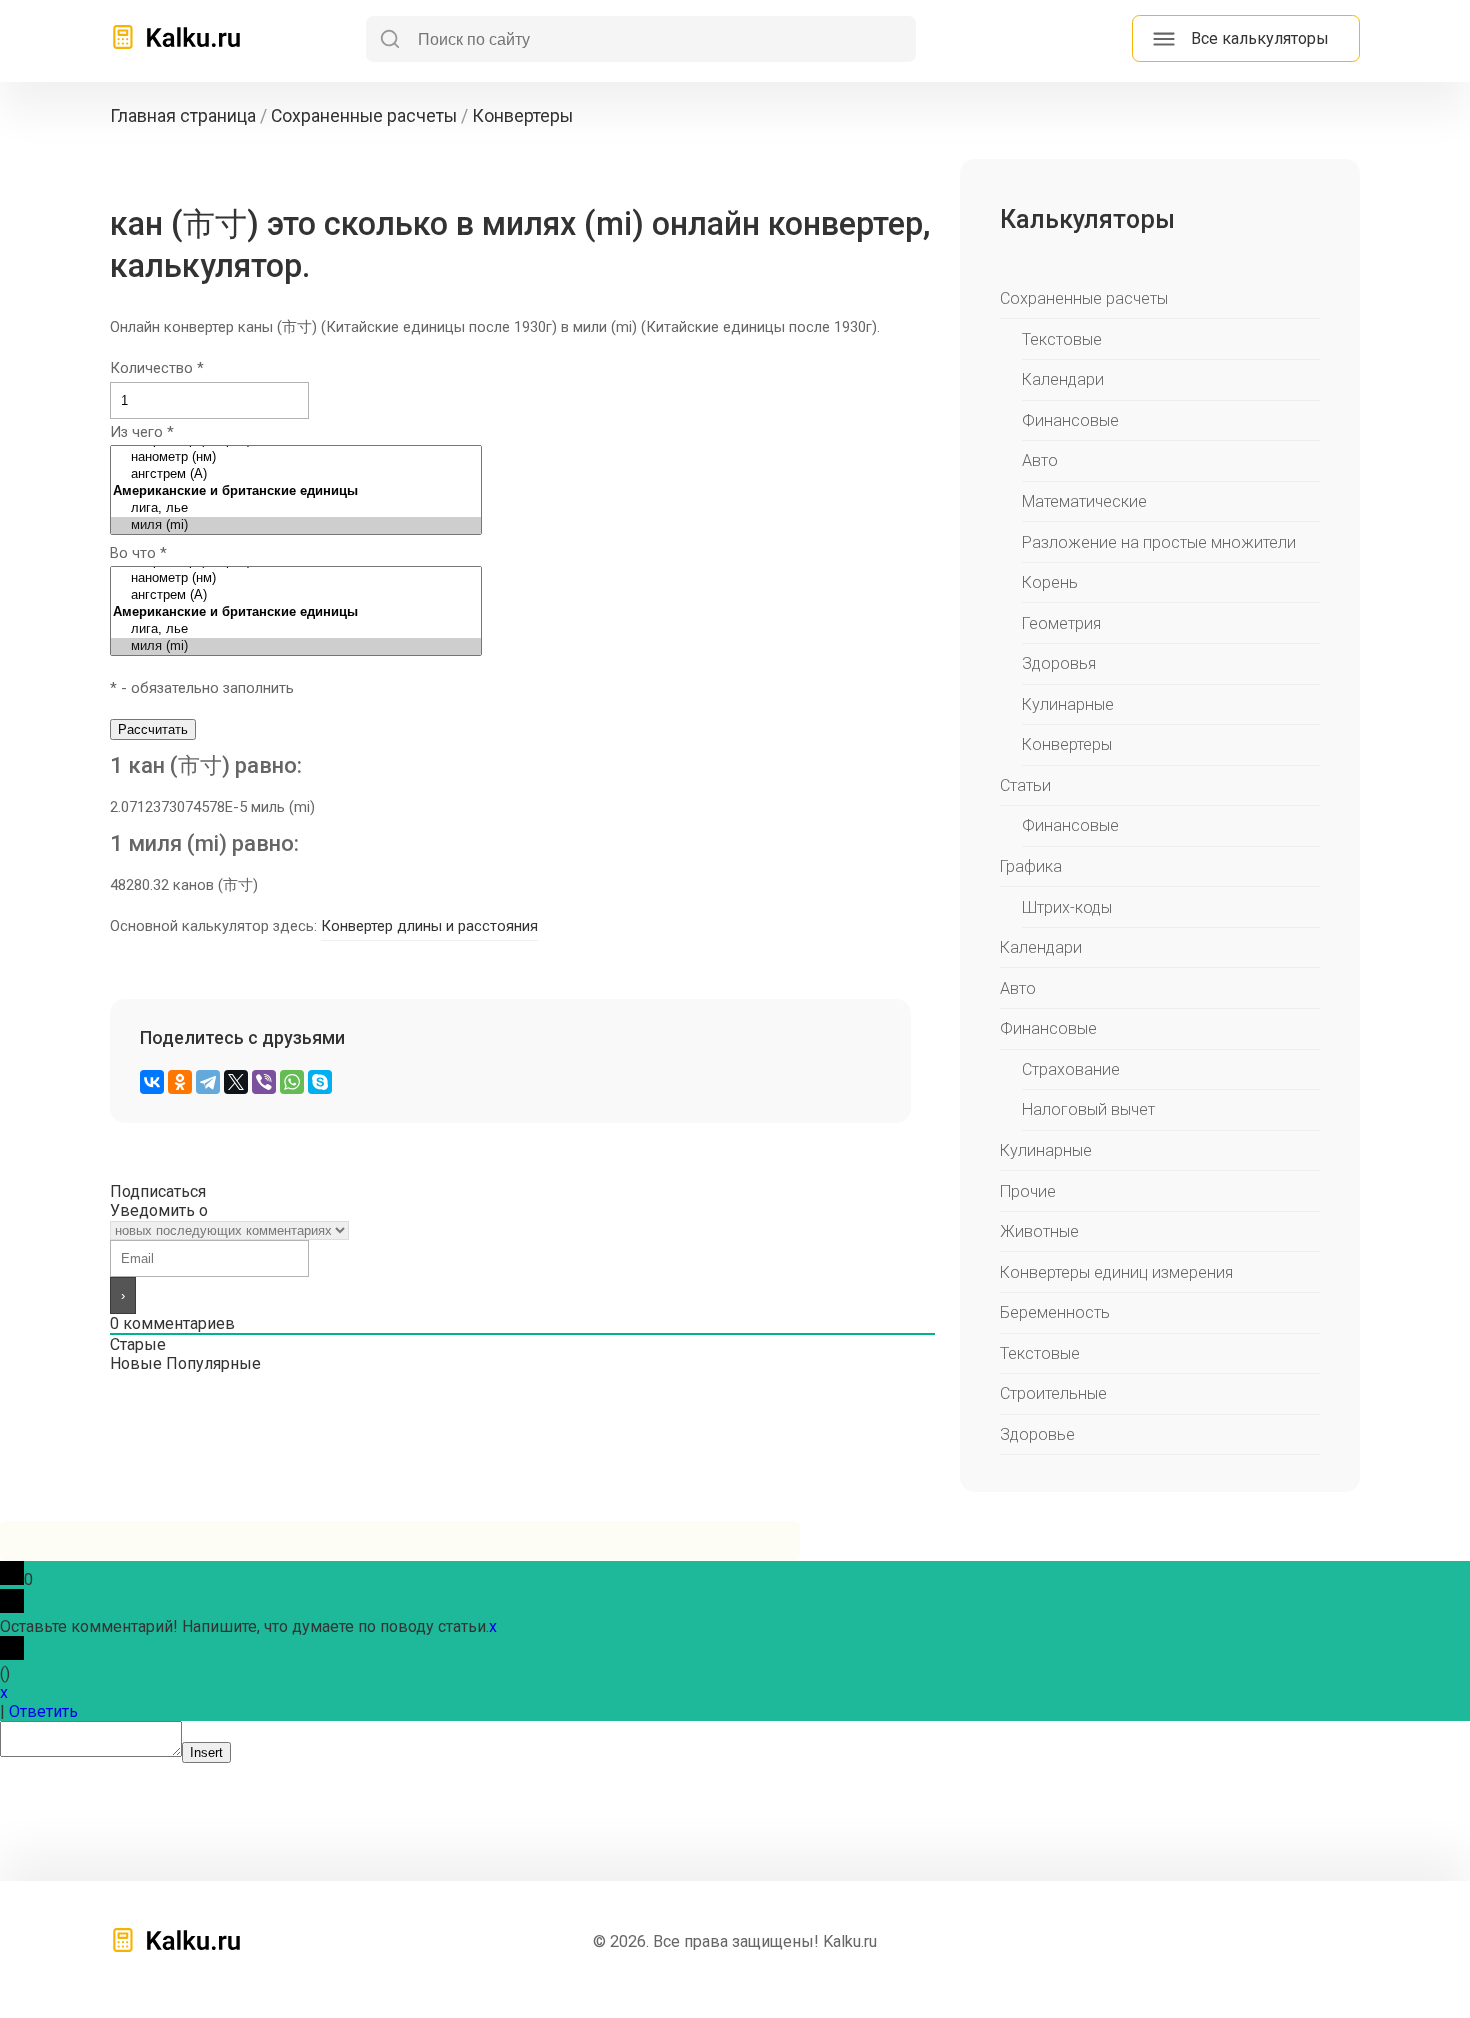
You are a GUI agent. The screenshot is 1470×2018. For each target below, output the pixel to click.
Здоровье (1037, 1434)
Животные (1039, 1231)
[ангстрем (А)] (296, 474)
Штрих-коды (1067, 907)
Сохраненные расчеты (1084, 298)
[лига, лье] (296, 508)
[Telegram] (208, 1082)
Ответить (43, 1711)
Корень (1050, 582)
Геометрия (1061, 623)
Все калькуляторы (1260, 38)
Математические (1084, 501)
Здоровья (1059, 663)
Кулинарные (1068, 704)
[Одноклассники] (180, 1082)
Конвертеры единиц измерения (1116, 1272)
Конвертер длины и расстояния (429, 926)
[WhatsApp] (292, 1082)
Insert (206, 1752)
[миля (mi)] (296, 525)
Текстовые (1062, 339)
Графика (1031, 866)
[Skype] (320, 1082)
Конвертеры (1067, 744)
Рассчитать (153, 729)
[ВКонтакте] (152, 1082)
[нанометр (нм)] (296, 457)
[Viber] (264, 1082)
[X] (236, 1082)
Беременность (1055, 1312)
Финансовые (1070, 420)
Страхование (1071, 1069)
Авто (1040, 460)
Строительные (1053, 1393)
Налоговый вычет (1088, 1109)
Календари (1063, 379)
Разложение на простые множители (1159, 542)
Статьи (1025, 785)
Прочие (1028, 1191)
